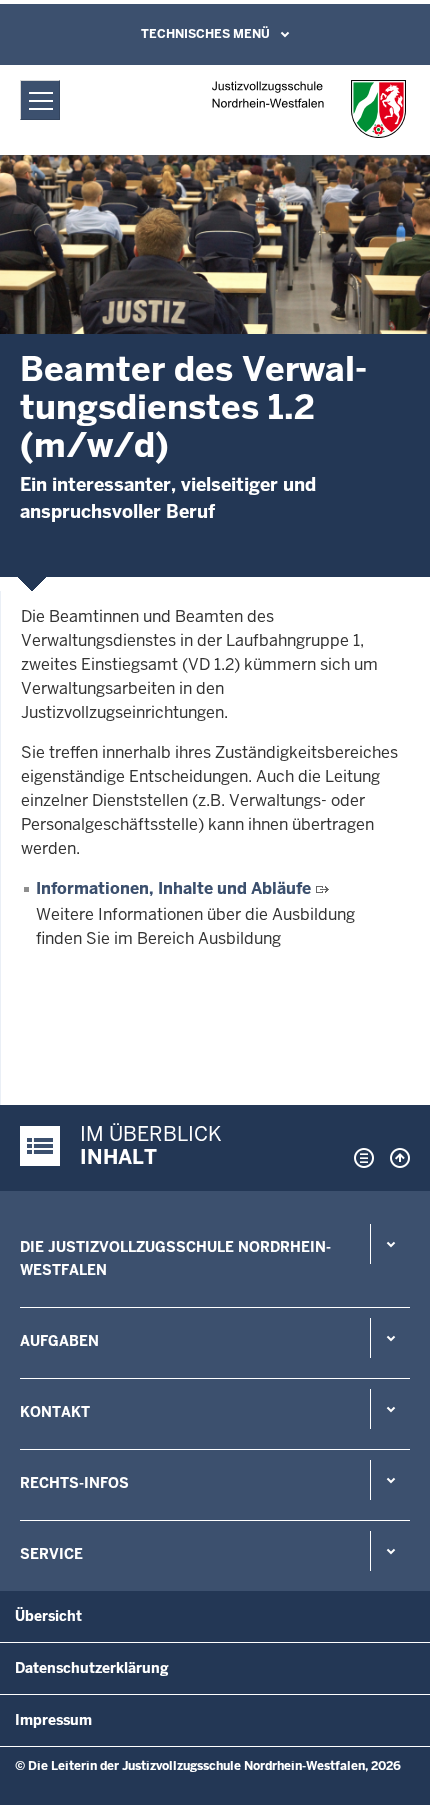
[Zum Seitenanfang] (395, 1158)
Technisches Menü (205, 34)
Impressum (53, 1720)
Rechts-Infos (74, 1483)
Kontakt (55, 1412)
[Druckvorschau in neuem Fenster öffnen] (360, 1158)
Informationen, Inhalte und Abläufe (173, 888)
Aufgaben (59, 1341)
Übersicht (48, 1616)
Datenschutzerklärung (92, 1668)
